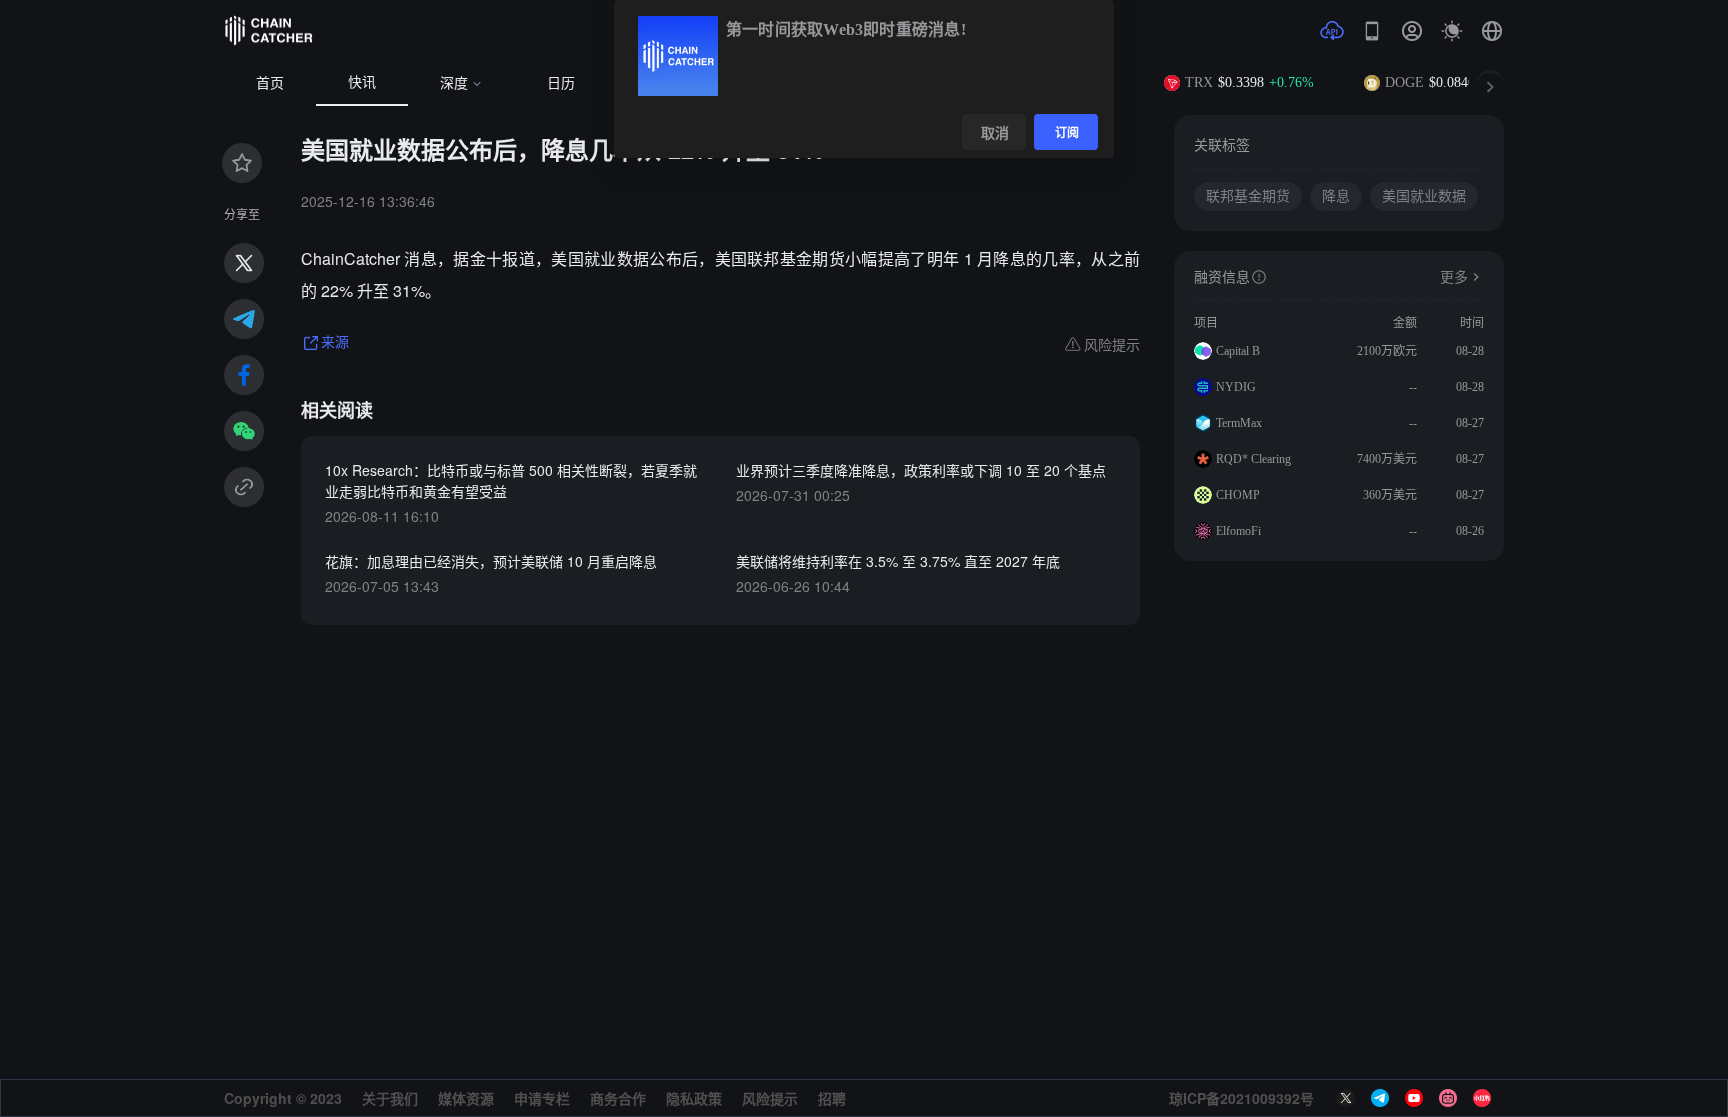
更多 (1454, 277)
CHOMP (1238, 495)
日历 (561, 83)
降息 (1336, 196)
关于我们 (390, 1098)
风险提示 (770, 1098)
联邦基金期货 (1248, 196)
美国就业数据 (1424, 196)
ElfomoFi (1238, 531)
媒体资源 (466, 1098)
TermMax (1239, 423)
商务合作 (618, 1098)
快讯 (362, 82)
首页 (270, 83)
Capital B (1238, 351)
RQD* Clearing (1253, 459)
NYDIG (1236, 387)
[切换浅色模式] (1452, 31)
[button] (1492, 31)
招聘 (832, 1098)
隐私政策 (694, 1098)
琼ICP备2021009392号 (1241, 1098)
